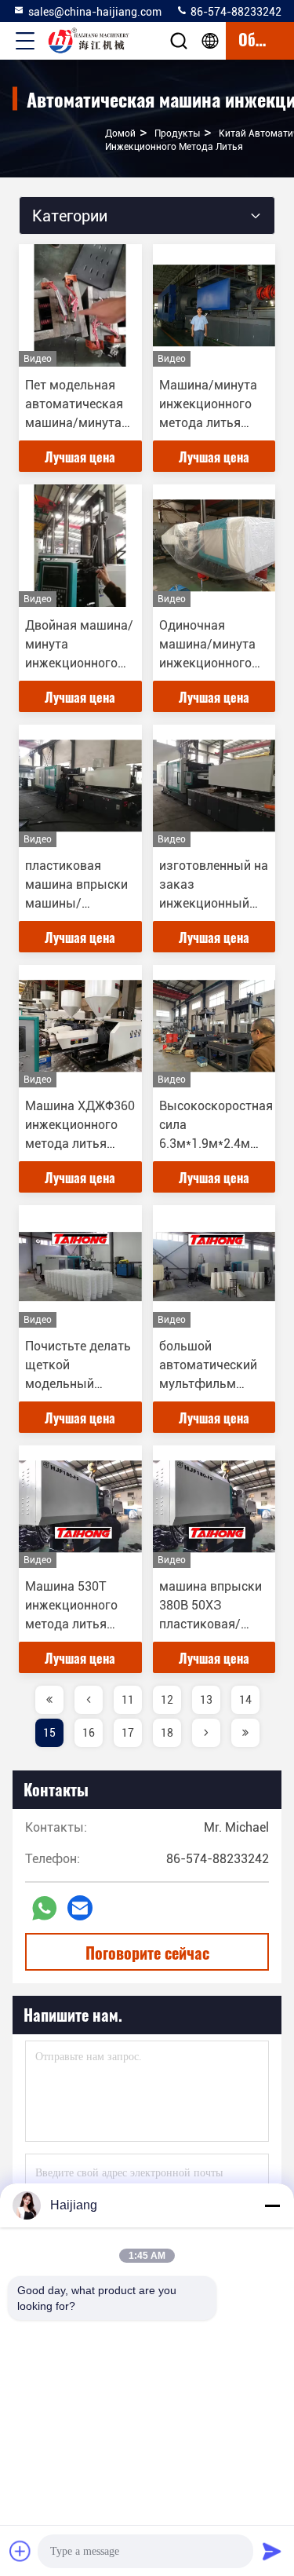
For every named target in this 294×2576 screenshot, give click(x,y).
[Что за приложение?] (44, 1908)
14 (245, 1700)
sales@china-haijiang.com (95, 12)
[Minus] (272, 2205)
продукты (177, 133)
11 (128, 1700)
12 (167, 1700)
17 (128, 1733)
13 (206, 1700)
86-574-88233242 (235, 12)
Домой (120, 133)
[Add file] (20, 2551)
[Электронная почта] (80, 1908)
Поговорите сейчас (147, 1953)
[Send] (272, 2551)
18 (167, 1733)
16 (89, 1733)
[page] (49, 1700)
